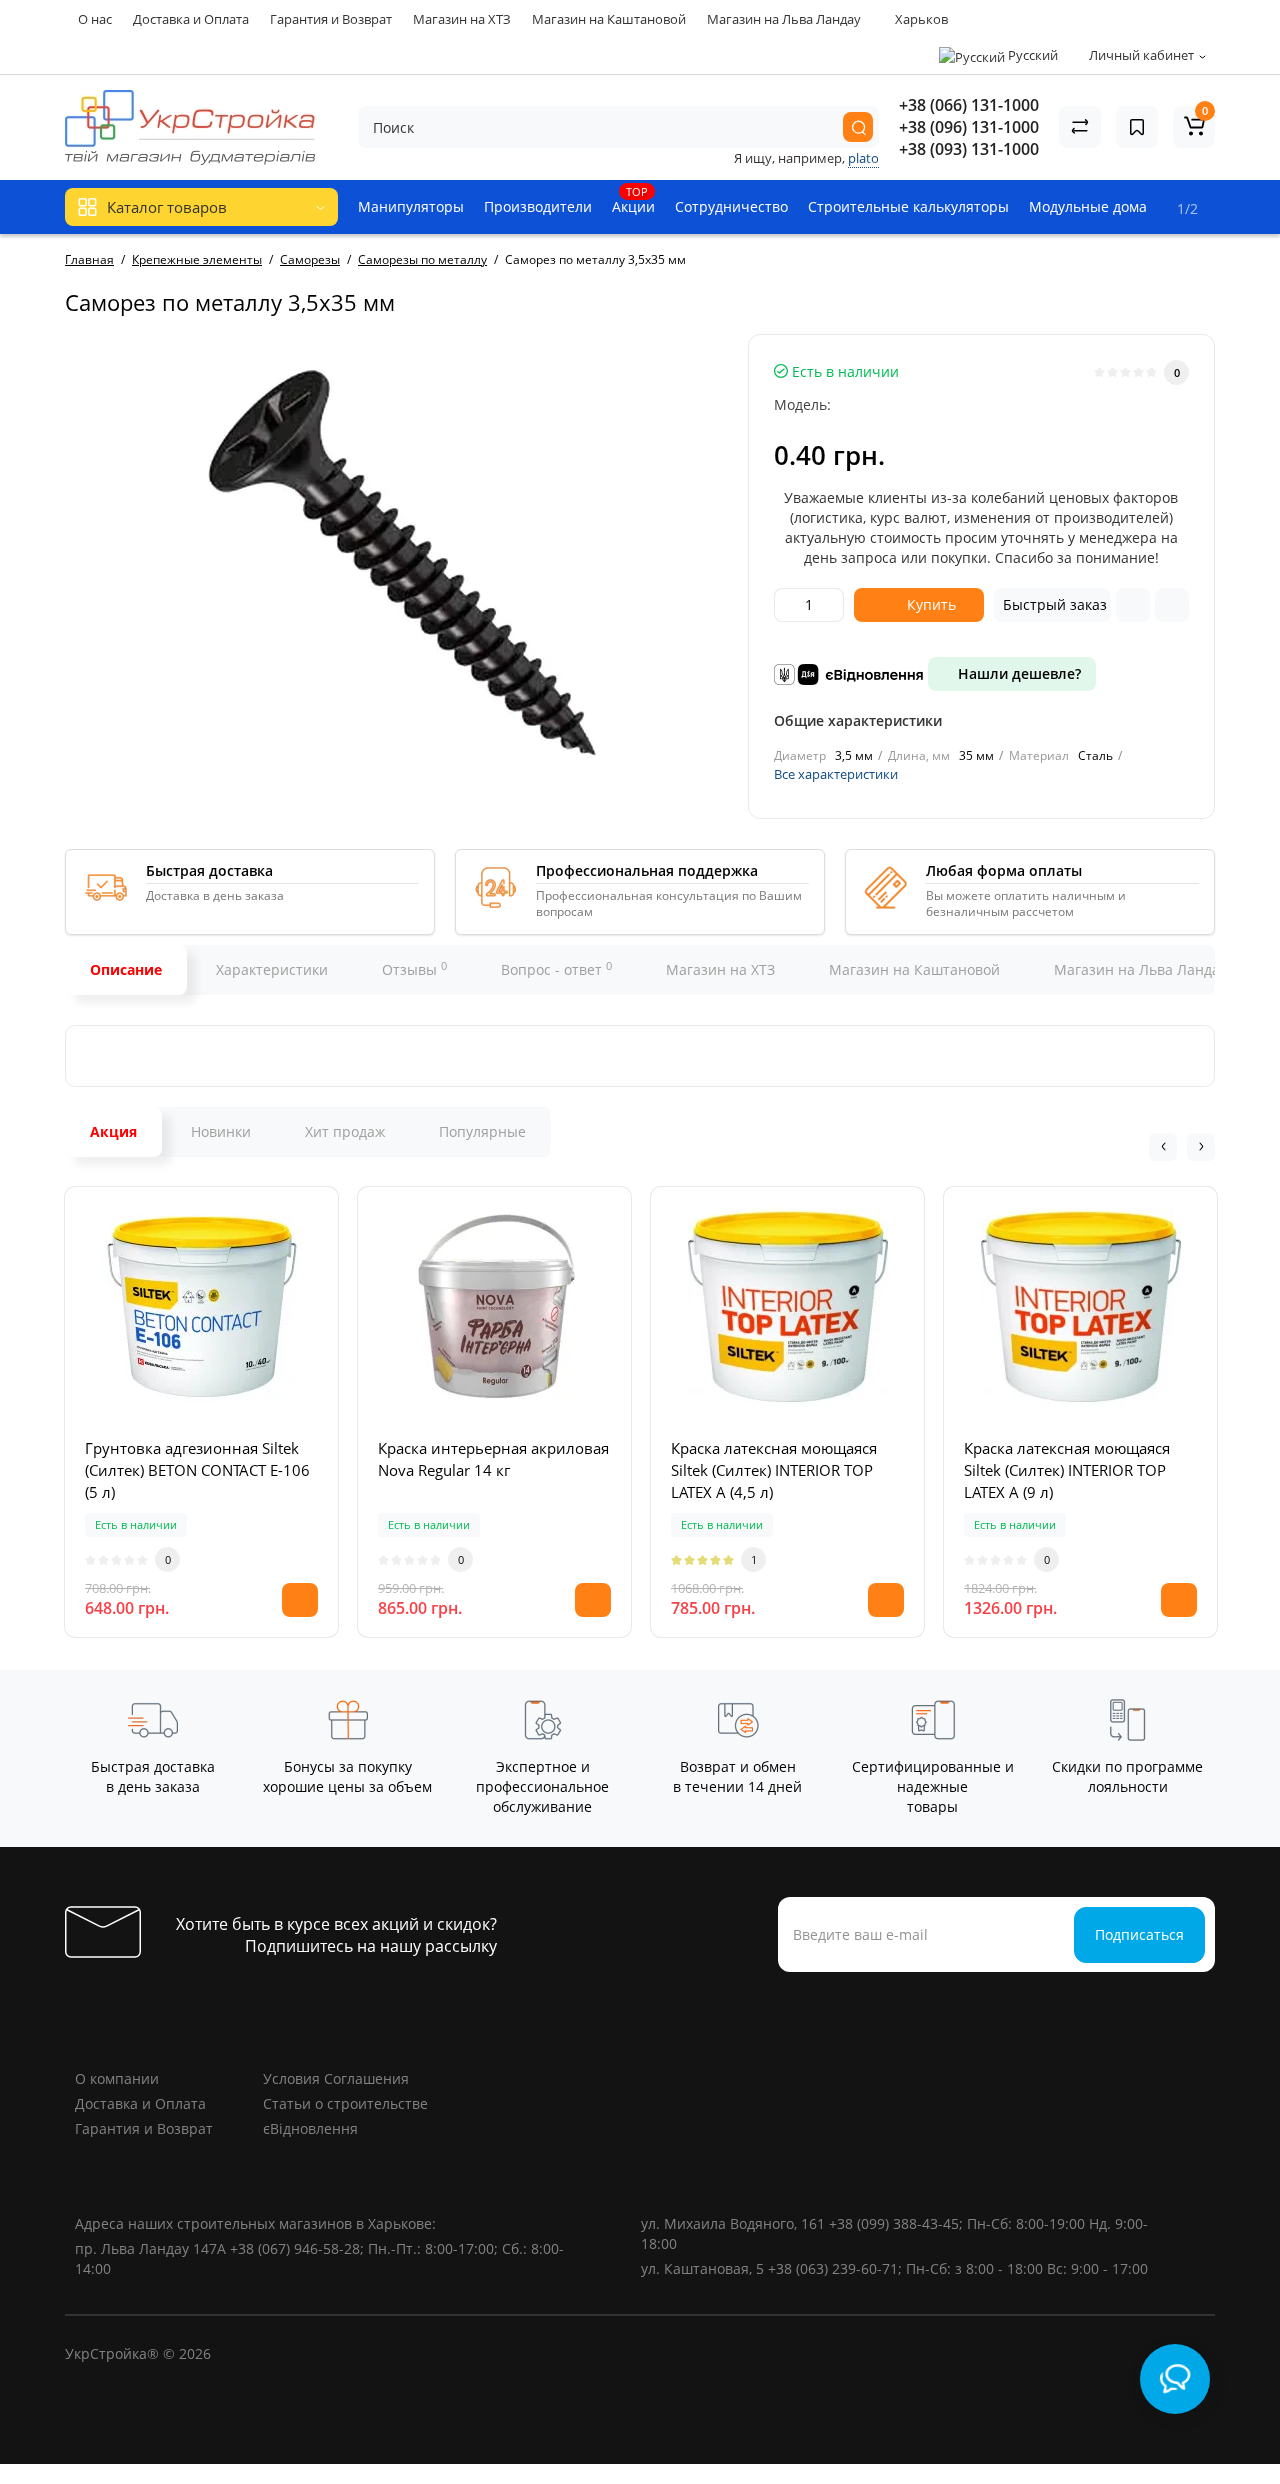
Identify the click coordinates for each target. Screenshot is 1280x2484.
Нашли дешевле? (1017, 673)
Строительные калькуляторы (908, 206)
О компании (117, 2078)
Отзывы (414, 969)
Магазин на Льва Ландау (784, 19)
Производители (538, 206)
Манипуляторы (411, 206)
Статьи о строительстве (345, 2103)
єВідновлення (310, 2128)
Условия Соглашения (336, 2078)
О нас (95, 19)
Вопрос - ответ (556, 969)
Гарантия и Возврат (331, 19)
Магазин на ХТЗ (462, 19)
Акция (113, 1131)
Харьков (920, 19)
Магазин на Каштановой (609, 19)
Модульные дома (1088, 206)
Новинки (221, 1131)
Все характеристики (836, 774)
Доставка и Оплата (191, 19)
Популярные (482, 1131)
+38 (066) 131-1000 (969, 105)
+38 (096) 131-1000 (969, 127)
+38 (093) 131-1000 (969, 149)
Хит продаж (345, 1131)
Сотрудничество (731, 206)
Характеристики (272, 969)
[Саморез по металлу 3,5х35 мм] (397, 559)
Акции (633, 200)
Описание (126, 969)
